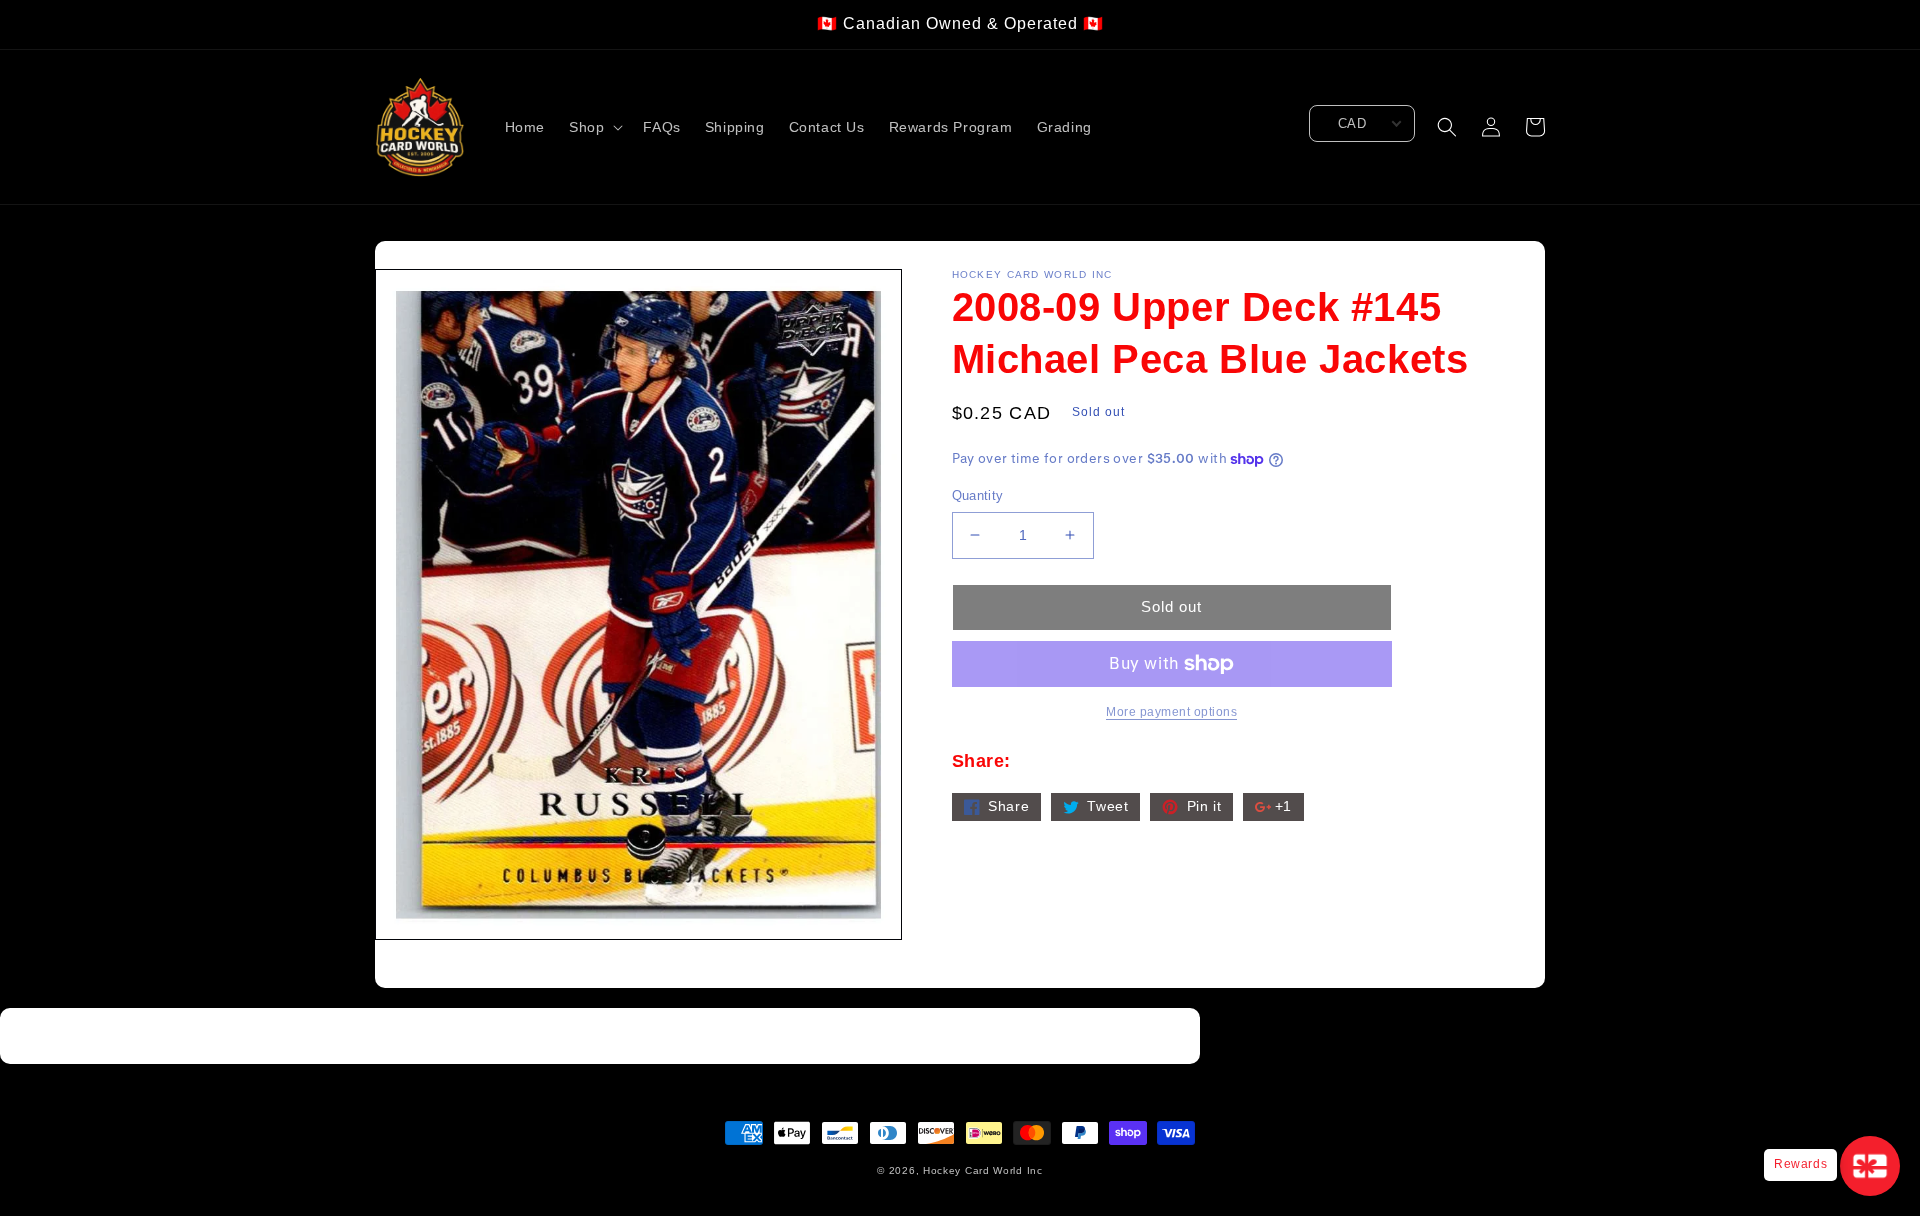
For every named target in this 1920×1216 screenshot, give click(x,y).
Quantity (978, 495)
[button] (594, 127)
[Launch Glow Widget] (1870, 1166)
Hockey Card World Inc (983, 1170)
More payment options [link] (1171, 712)
